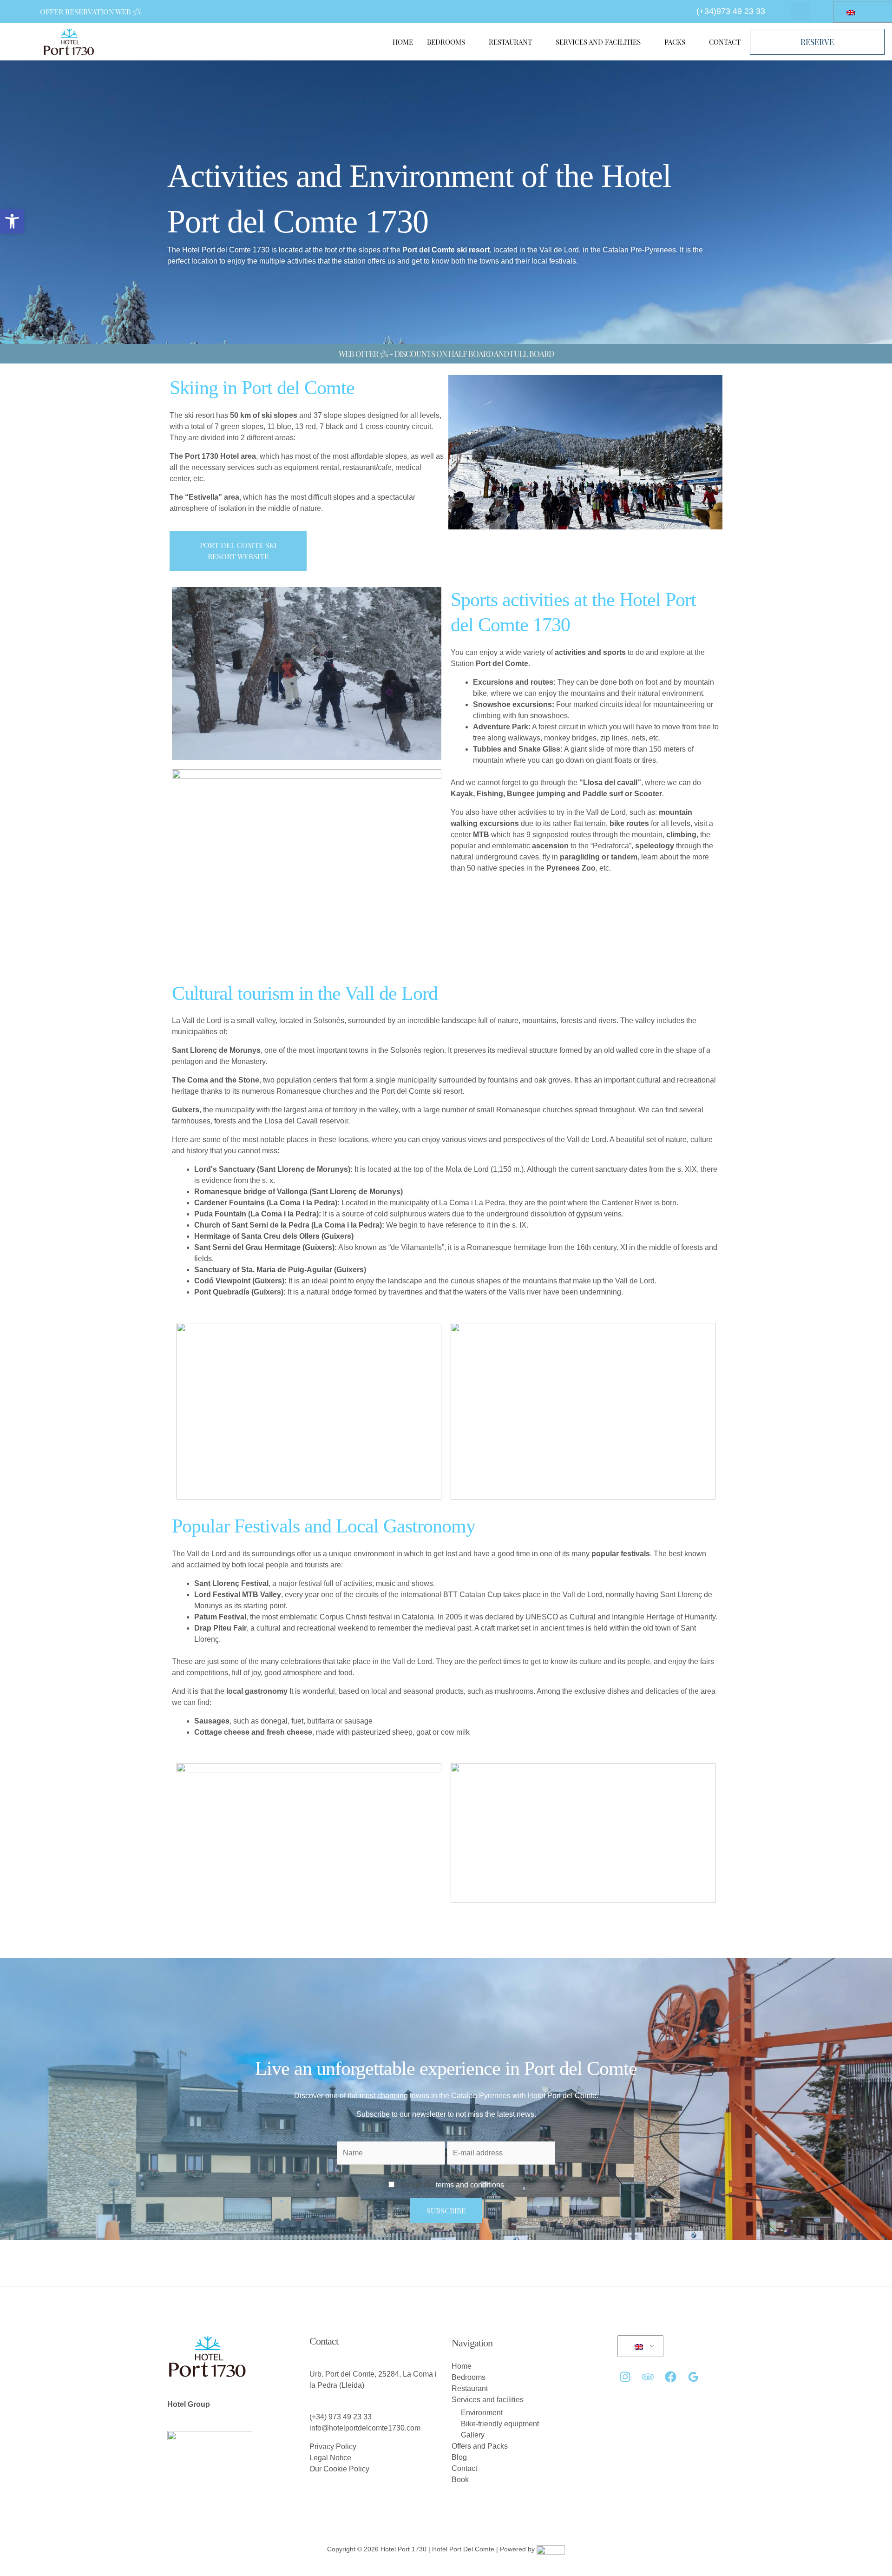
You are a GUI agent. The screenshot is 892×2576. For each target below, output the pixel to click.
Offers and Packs (480, 2446)
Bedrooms (446, 42)
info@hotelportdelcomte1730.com (365, 2428)
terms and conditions (469, 2185)
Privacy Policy (333, 2447)
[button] (12, 221)
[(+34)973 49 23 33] (686, 10)
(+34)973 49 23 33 (731, 11)
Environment (482, 2413)
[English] (639, 2346)
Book (460, 2480)
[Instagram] (625, 2377)
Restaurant (510, 42)
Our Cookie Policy (339, 2469)
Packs (675, 42)
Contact (725, 42)
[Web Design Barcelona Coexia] (551, 2549)
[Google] (693, 2377)
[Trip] (648, 2377)
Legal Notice (330, 2458)
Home (403, 42)
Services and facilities (598, 42)
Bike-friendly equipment (500, 2424)
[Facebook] (671, 2377)
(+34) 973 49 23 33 (341, 2417)
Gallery (473, 2435)
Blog (459, 2457)
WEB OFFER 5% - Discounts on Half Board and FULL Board (446, 354)
